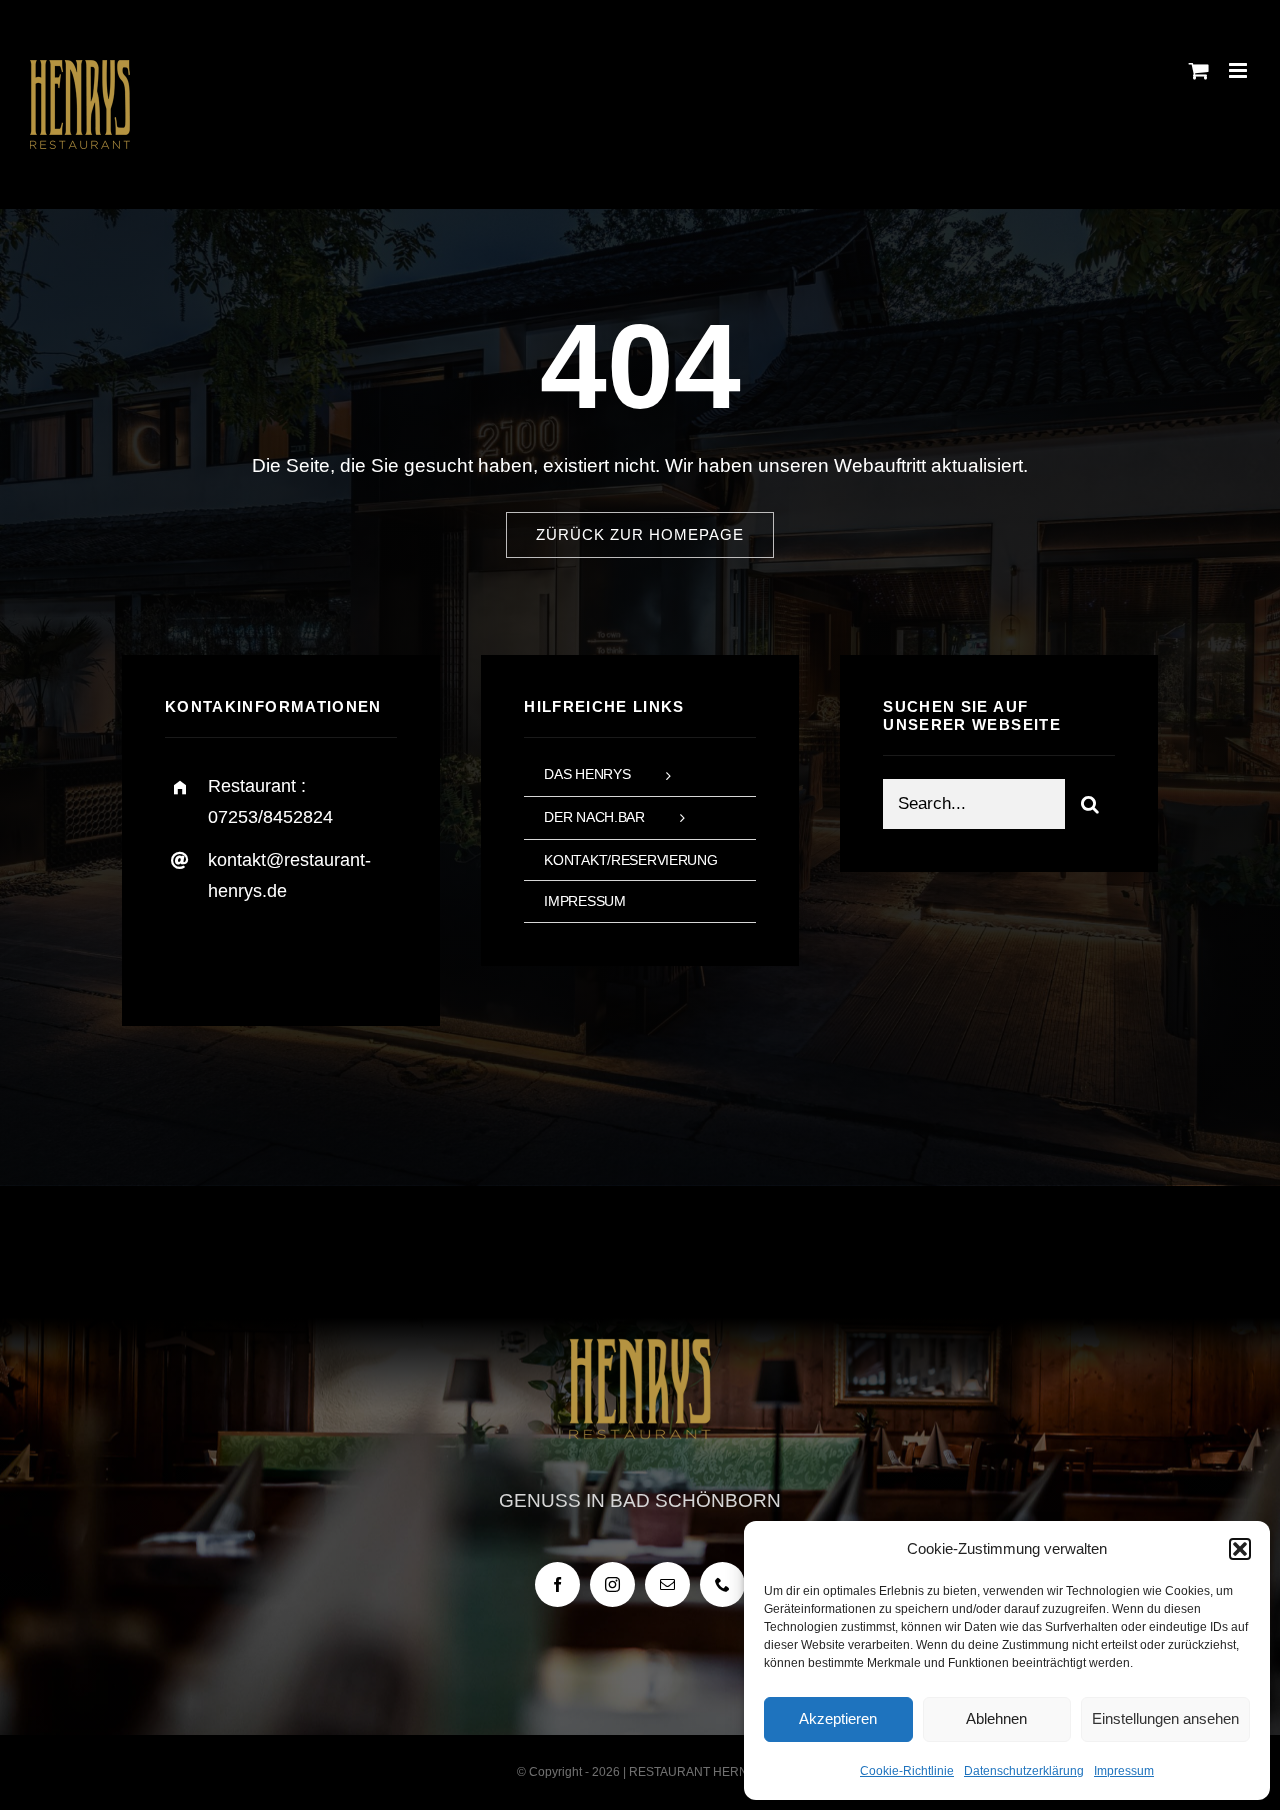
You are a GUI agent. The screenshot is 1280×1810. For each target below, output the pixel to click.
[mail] (667, 1584)
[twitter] (242, 953)
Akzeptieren (838, 1718)
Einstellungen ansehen (1165, 1718)
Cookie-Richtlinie (907, 1771)
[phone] (722, 1584)
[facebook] (187, 953)
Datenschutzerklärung (1024, 1771)
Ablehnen (996, 1718)
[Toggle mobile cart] (1199, 70)
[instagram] (297, 953)
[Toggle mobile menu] (1239, 70)
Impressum (1124, 1771)
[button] (1240, 1549)
